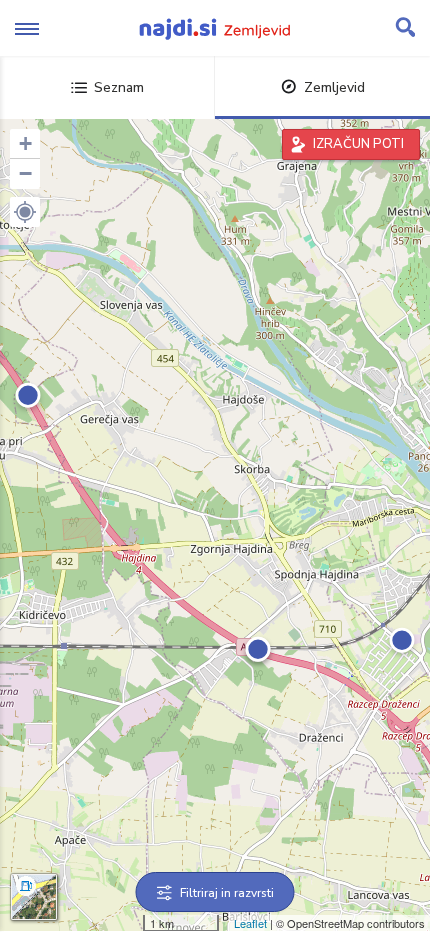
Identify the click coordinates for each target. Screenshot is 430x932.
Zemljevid (334, 87)
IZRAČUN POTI (358, 144)
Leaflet (250, 923)
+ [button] (25, 143)
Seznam (119, 87)
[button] (25, 212)
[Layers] (34, 897)
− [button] (25, 173)
